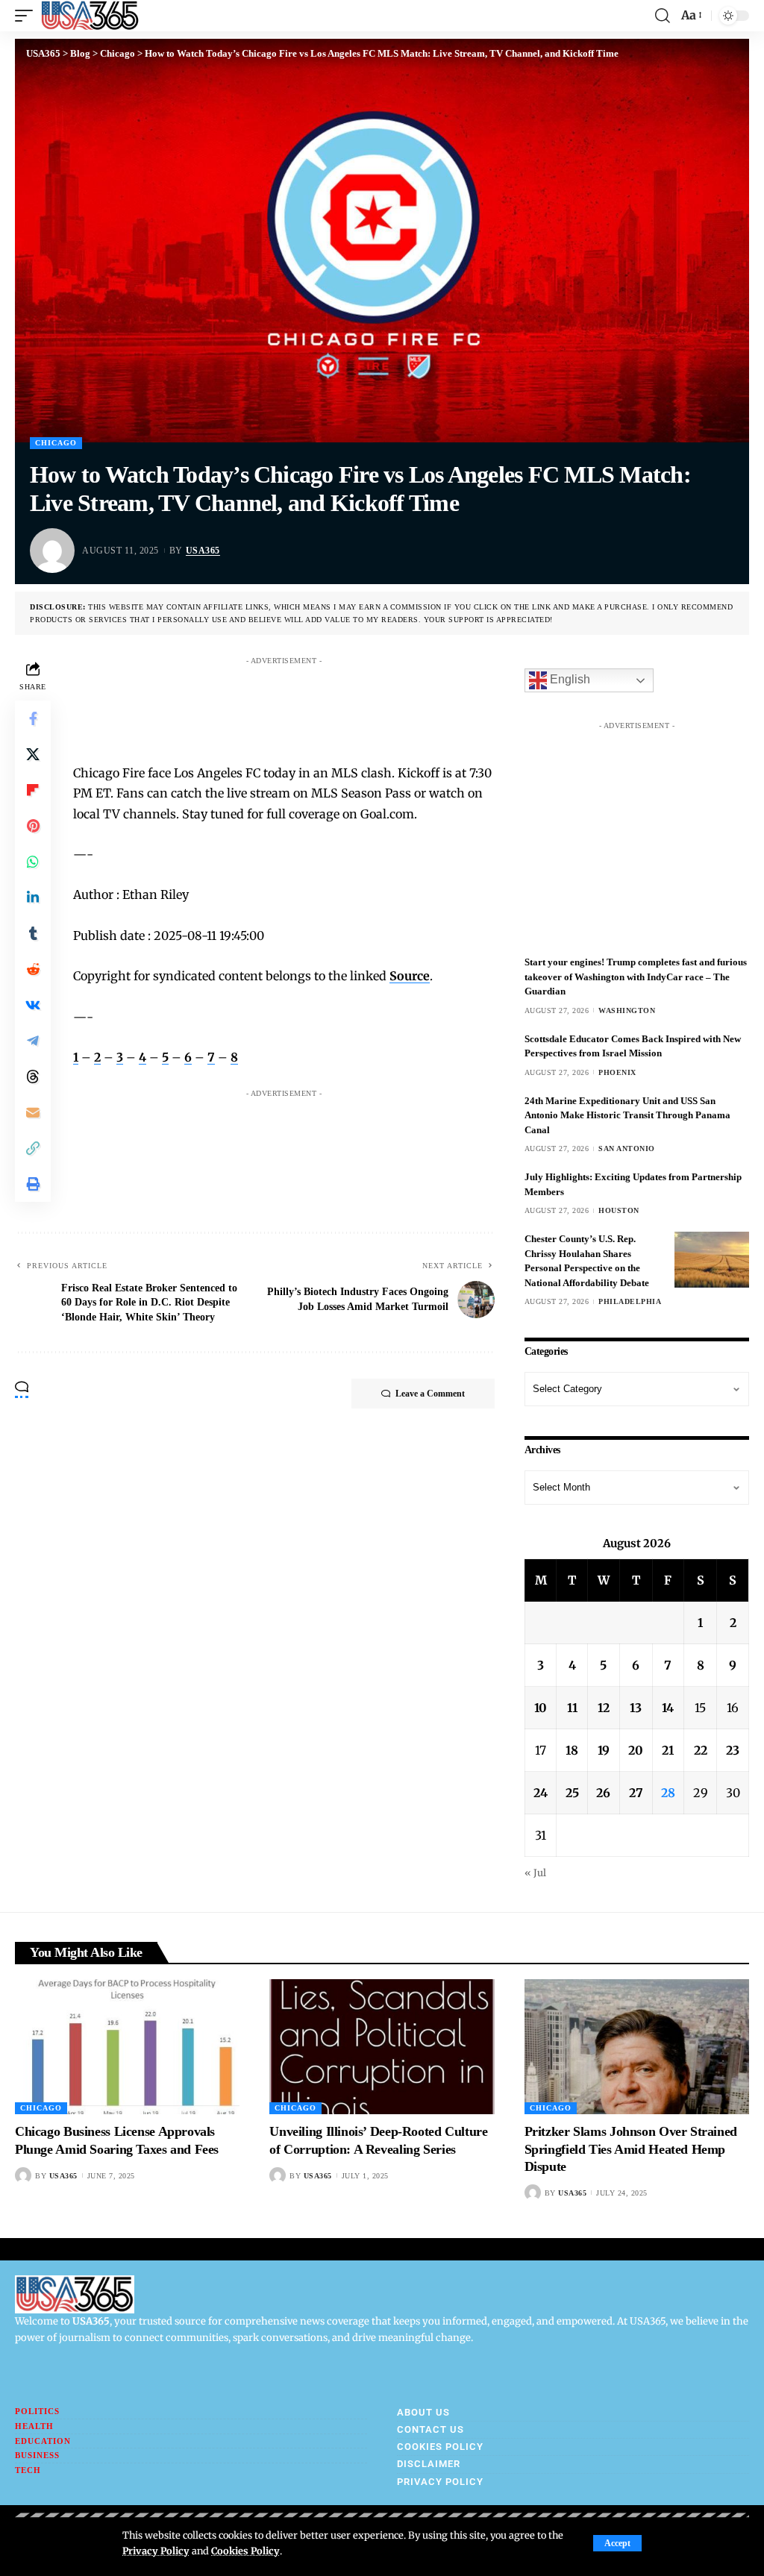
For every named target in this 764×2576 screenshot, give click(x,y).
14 (668, 1708)
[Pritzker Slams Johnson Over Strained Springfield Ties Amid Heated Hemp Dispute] (637, 2047)
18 (572, 1750)
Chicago (56, 443)
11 (572, 1708)
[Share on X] (33, 754)
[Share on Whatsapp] (33, 862)
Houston (619, 1210)
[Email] (33, 1112)
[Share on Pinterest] (33, 826)
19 (604, 1750)
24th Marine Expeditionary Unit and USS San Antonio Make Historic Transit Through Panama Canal (627, 1115)
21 (668, 1750)
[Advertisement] (360, 706)
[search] (663, 16)
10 (541, 1708)
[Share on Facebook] (33, 718)
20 (636, 1750)
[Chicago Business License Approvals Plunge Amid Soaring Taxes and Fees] (127, 2047)
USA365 (203, 551)
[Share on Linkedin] (33, 897)
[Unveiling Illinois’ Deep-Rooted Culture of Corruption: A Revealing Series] (382, 2047)
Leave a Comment (430, 1394)
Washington (627, 1010)
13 (636, 1708)
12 (604, 1708)
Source (410, 976)
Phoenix (617, 1072)
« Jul (535, 1873)
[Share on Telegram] (33, 1041)
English (569, 680)
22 (701, 1750)
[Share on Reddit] (33, 969)
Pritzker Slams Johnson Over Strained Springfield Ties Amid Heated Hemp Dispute (631, 2149)
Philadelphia (630, 1301)
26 (603, 1793)
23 (733, 1750)
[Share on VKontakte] (33, 1005)
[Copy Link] (33, 1148)
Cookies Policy (245, 2551)
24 (541, 1793)
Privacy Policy (156, 2551)
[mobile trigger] (28, 16)
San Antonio (627, 1148)
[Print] (33, 1184)
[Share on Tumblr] (33, 933)
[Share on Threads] (33, 1077)
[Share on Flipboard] (33, 790)
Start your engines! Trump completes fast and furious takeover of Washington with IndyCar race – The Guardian (636, 977)
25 (572, 1793)
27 (636, 1793)
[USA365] (90, 16)
